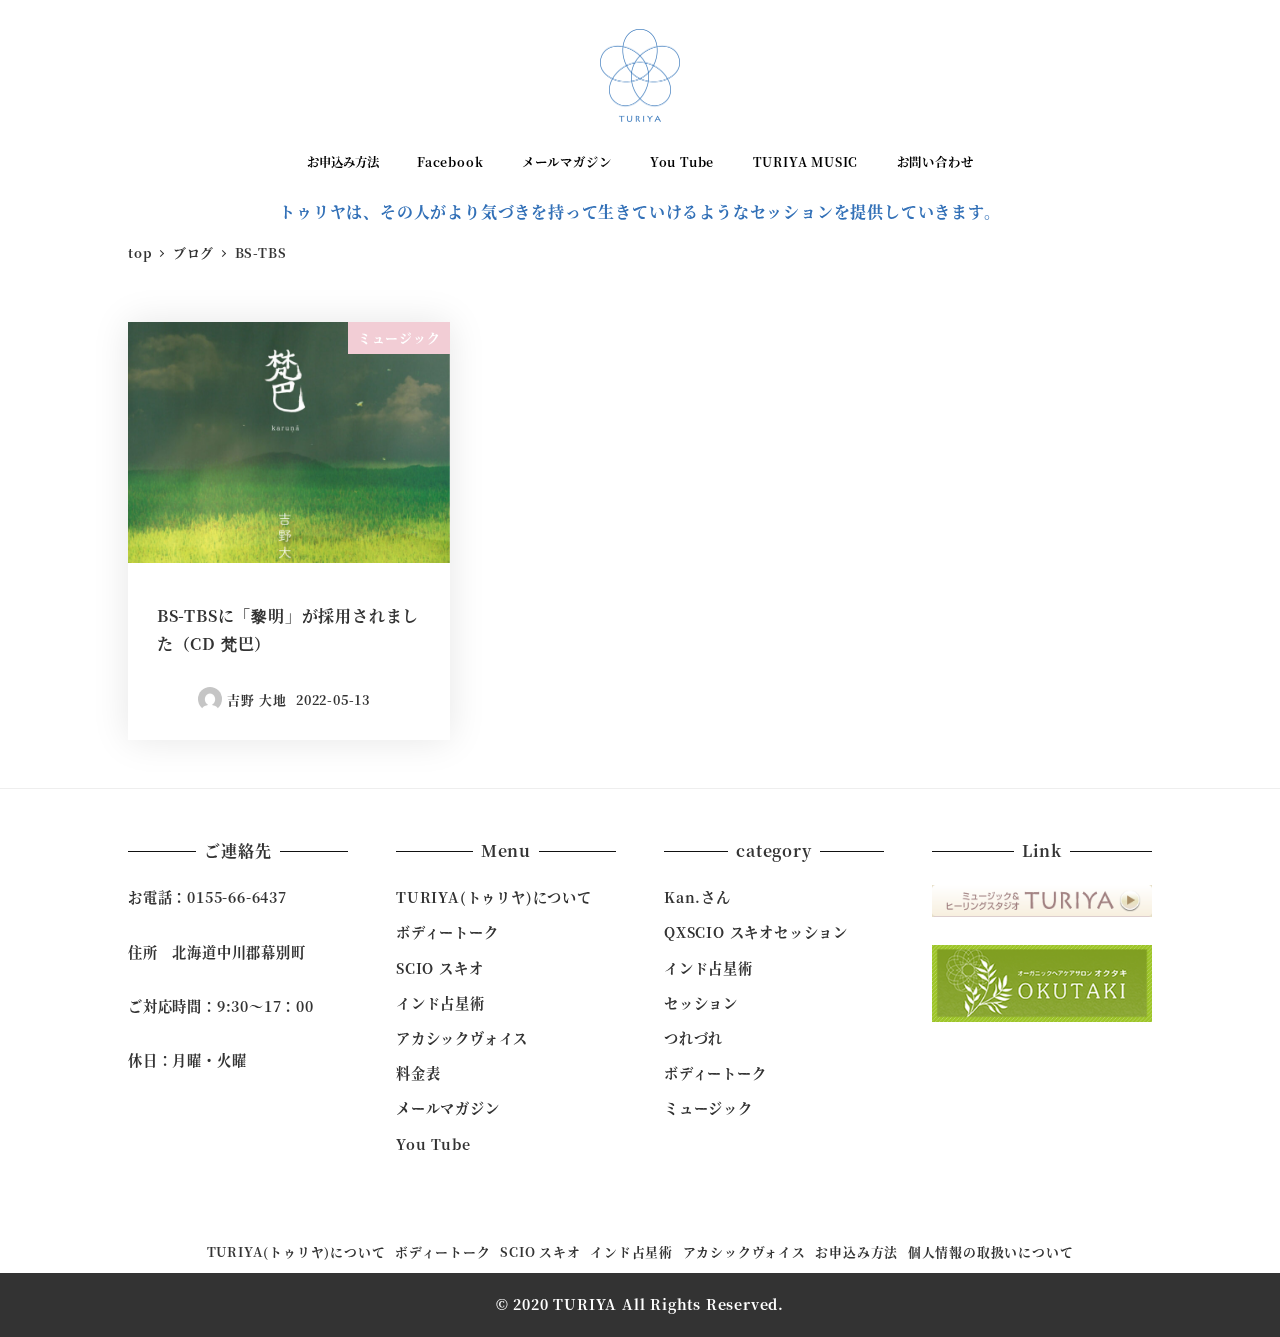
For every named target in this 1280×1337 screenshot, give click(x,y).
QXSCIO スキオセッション (756, 932)
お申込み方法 (856, 1251)
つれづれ (693, 1038)
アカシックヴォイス (462, 1038)
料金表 (418, 1073)
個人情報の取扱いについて (991, 1251)
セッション (701, 1003)
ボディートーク (447, 932)
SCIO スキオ (439, 968)
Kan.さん (697, 897)
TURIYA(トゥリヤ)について (494, 897)
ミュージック (708, 1108)
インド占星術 (440, 1003)
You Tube (433, 1144)
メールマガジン (448, 1108)
